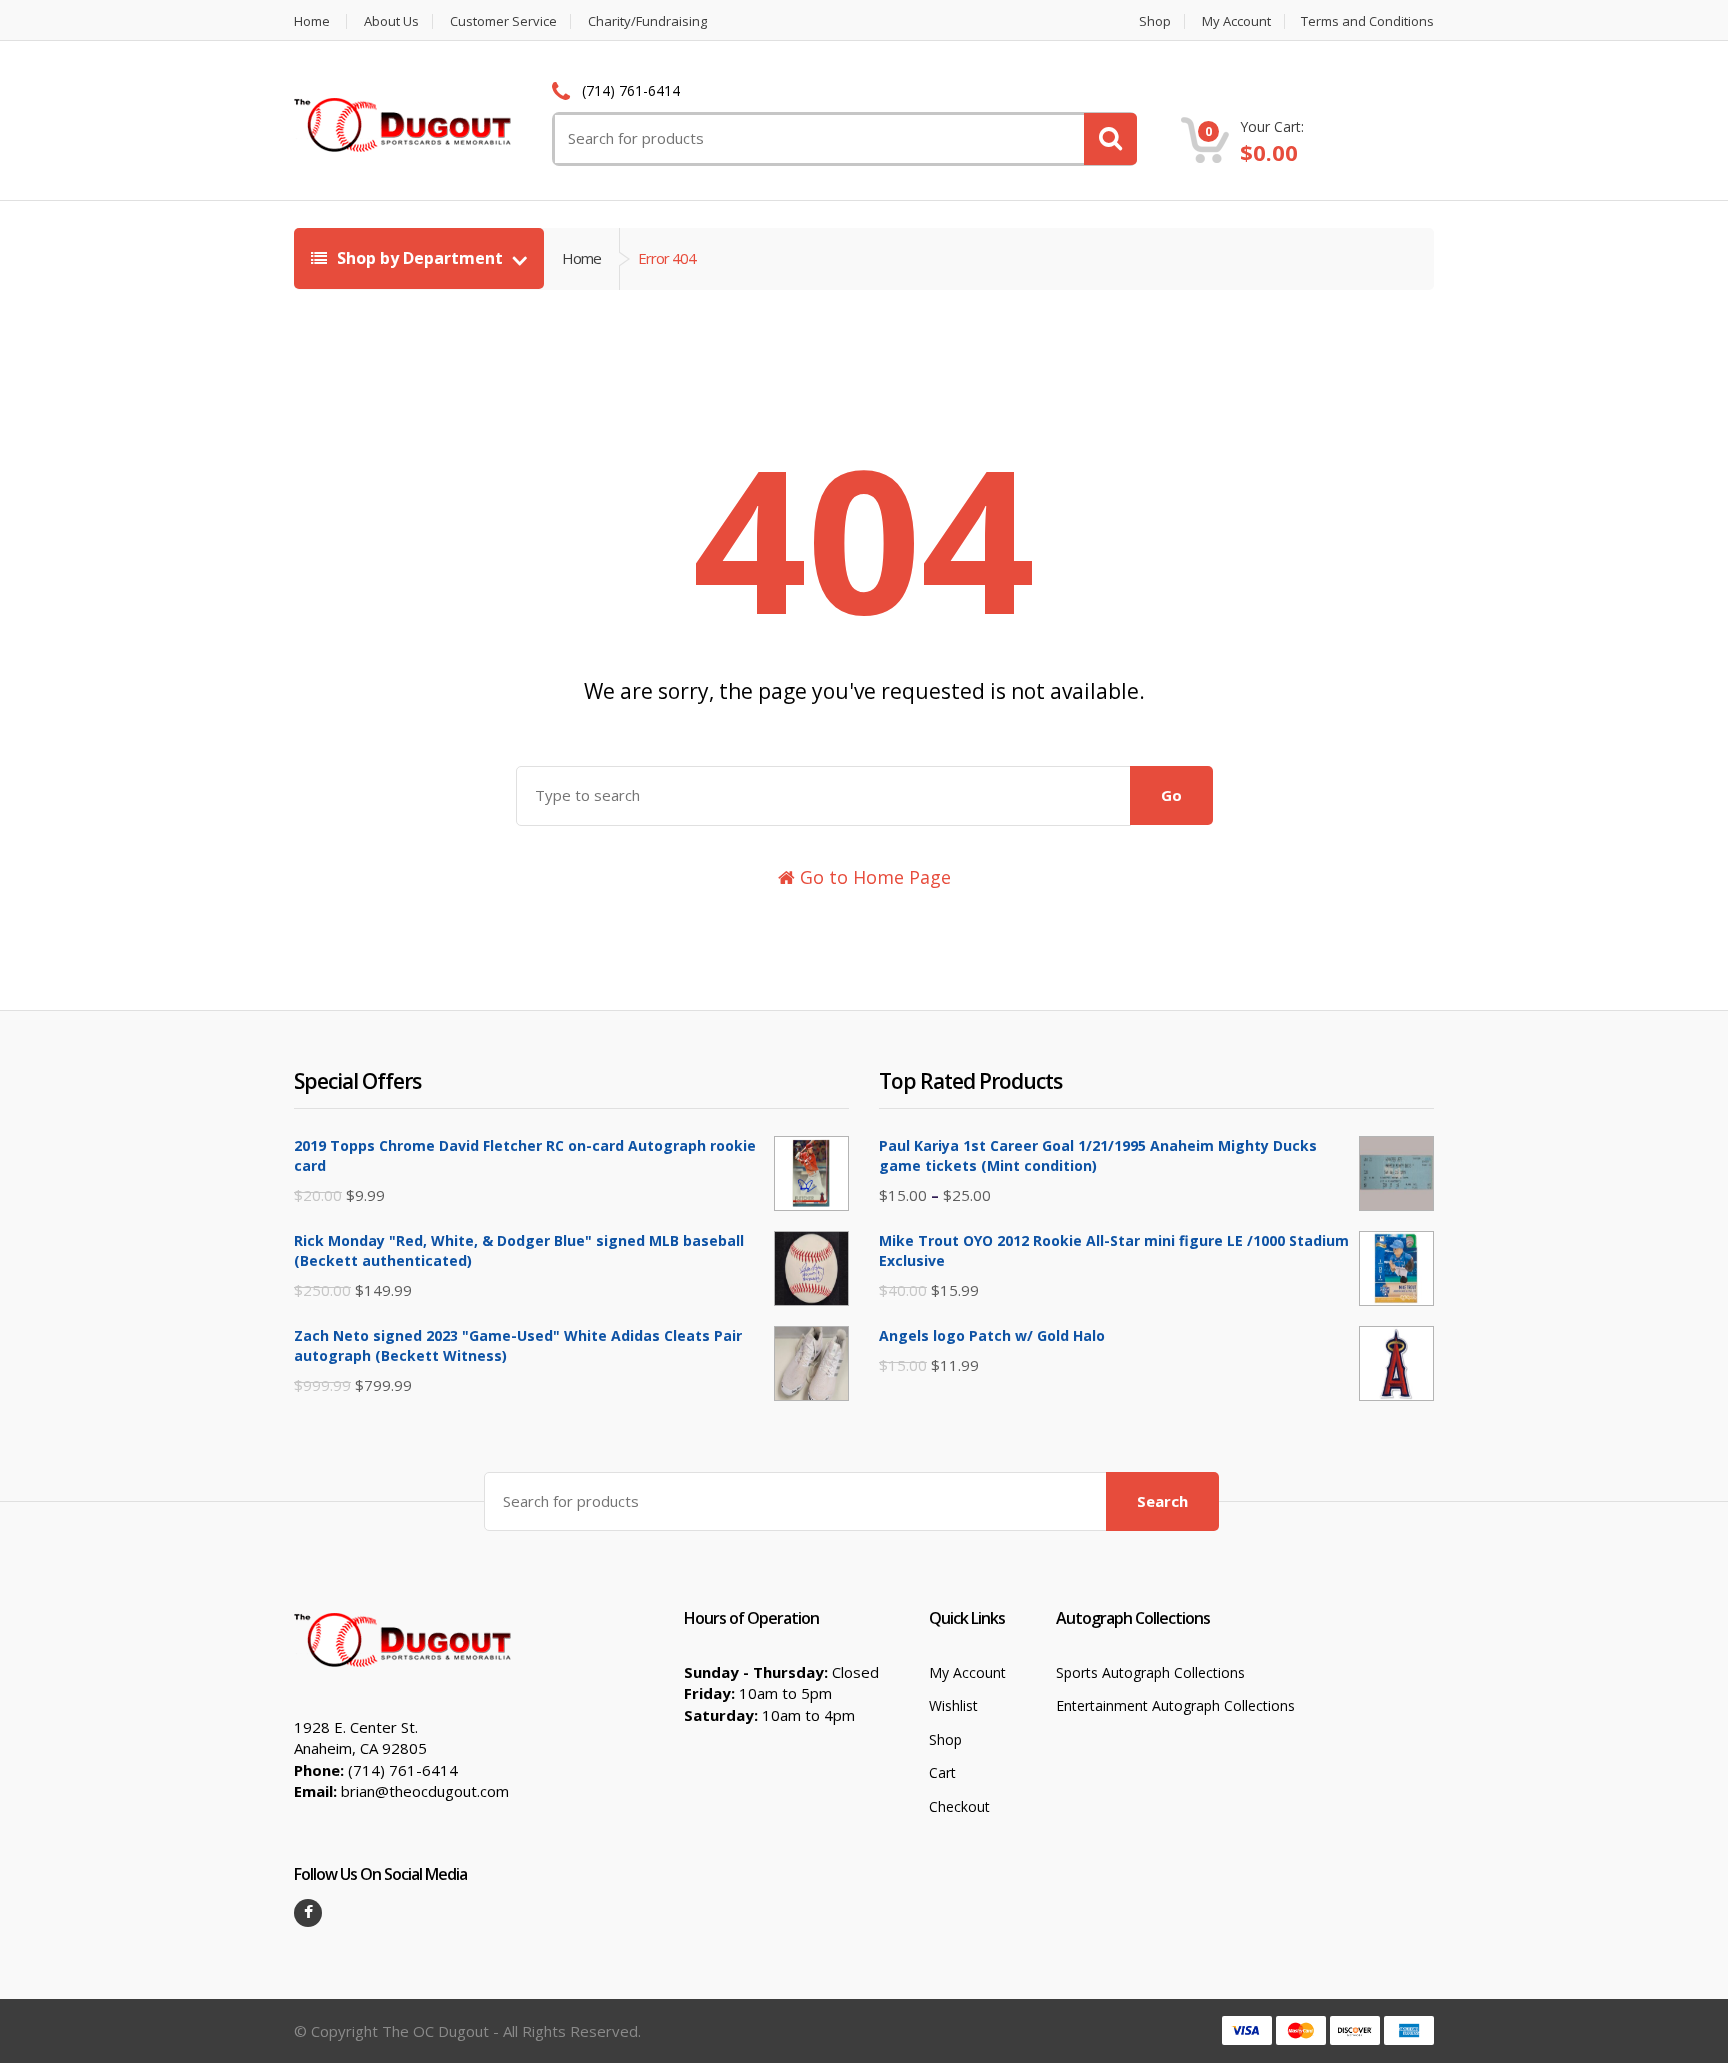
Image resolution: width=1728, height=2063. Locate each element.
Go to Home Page (873, 877)
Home (312, 21)
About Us (391, 21)
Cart (942, 1772)
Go (1171, 795)
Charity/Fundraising (647, 21)
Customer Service (503, 21)
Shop (1155, 21)
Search (1162, 1501)
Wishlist (953, 1705)
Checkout (959, 1806)
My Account (1236, 21)
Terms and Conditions (1367, 21)
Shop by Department (420, 258)
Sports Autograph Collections (1150, 1672)
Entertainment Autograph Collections (1175, 1705)
